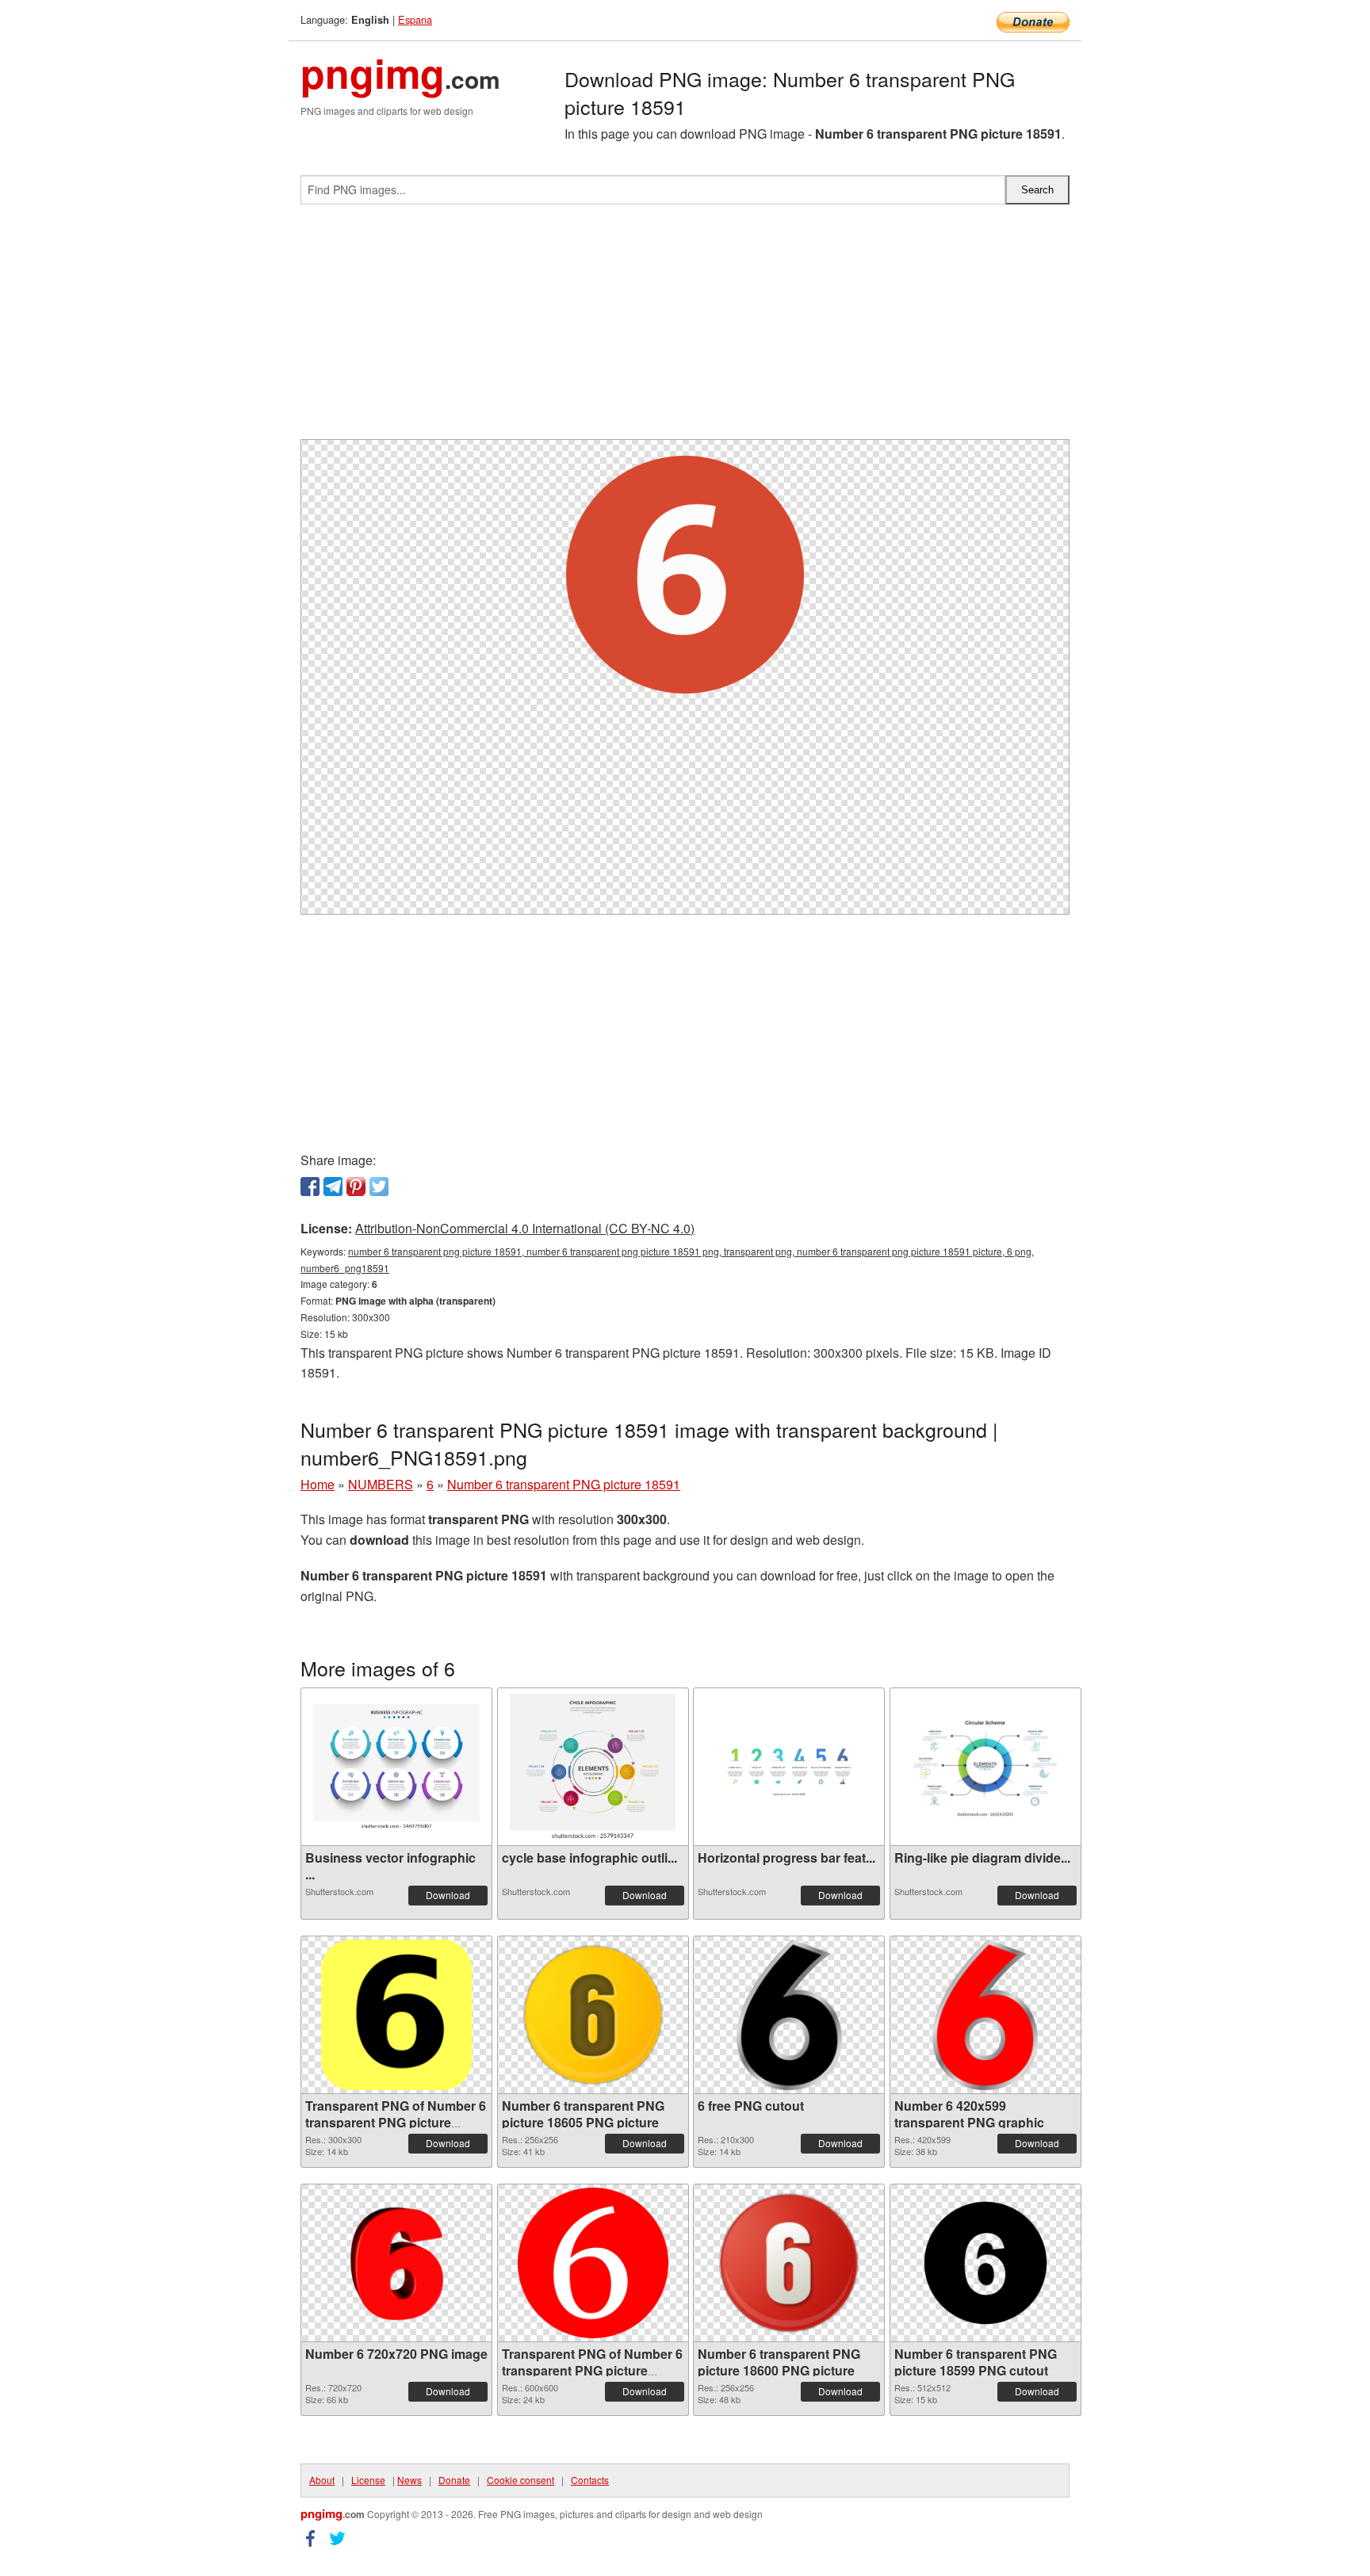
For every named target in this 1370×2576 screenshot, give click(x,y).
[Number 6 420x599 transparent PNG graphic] (985, 2015)
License (368, 2480)
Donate (454, 2480)
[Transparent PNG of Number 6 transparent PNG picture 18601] (593, 2263)
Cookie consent (520, 2480)
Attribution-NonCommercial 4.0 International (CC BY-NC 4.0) (525, 1228)
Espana (415, 19)
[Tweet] (379, 1187)
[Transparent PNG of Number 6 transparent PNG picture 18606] (396, 2015)
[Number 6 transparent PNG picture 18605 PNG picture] (593, 2015)
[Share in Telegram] (333, 1187)
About (322, 2480)
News (409, 2480)
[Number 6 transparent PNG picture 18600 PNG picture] (789, 2263)
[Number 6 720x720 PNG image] (396, 2263)
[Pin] (356, 1187)
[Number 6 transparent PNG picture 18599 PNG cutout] (985, 2263)
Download (448, 1895)
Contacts (590, 2480)
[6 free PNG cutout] (789, 2015)
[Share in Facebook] (310, 1187)
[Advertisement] (685, 328)
